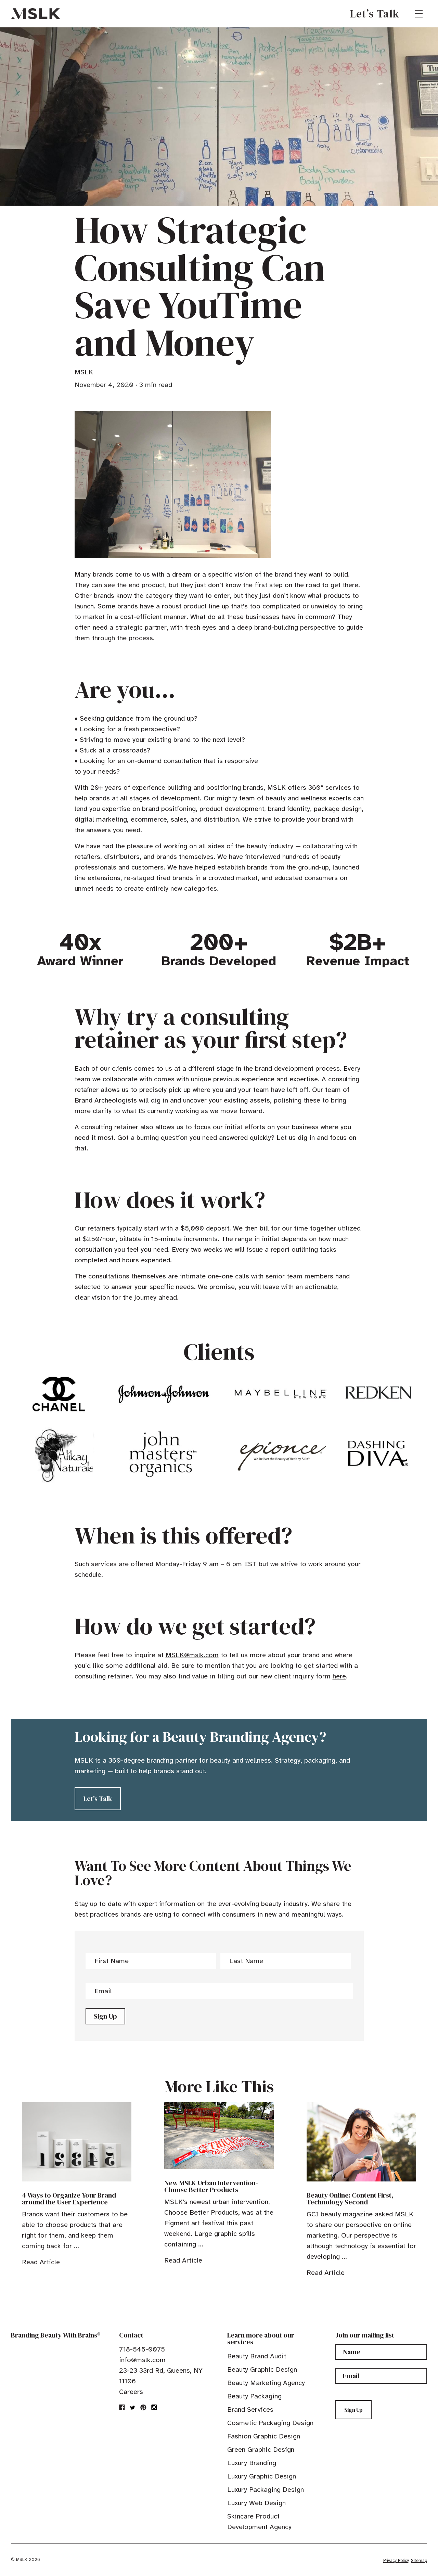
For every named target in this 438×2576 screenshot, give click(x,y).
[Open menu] (419, 14)
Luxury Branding (252, 2463)
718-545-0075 (142, 2349)
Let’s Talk (375, 14)
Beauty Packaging (254, 2396)
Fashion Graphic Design (264, 2436)
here (339, 1676)
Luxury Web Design (256, 2503)
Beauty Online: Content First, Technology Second (350, 2199)
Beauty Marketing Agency (266, 2383)
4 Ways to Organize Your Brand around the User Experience (69, 2199)
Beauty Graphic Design (262, 2369)
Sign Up (105, 2016)
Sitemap (419, 2561)
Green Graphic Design (261, 2450)
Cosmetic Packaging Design (270, 2423)
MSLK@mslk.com (192, 1655)
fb (122, 2407)
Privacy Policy (396, 2561)
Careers (131, 2392)
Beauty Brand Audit (257, 2356)
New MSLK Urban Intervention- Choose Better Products (211, 2186)
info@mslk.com (142, 2360)
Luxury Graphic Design (262, 2476)
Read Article (41, 2262)
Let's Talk (98, 1799)
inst (154, 2407)
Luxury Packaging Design (266, 2490)
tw (133, 2407)
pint (143, 2407)
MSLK (36, 14)
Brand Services (250, 2410)
